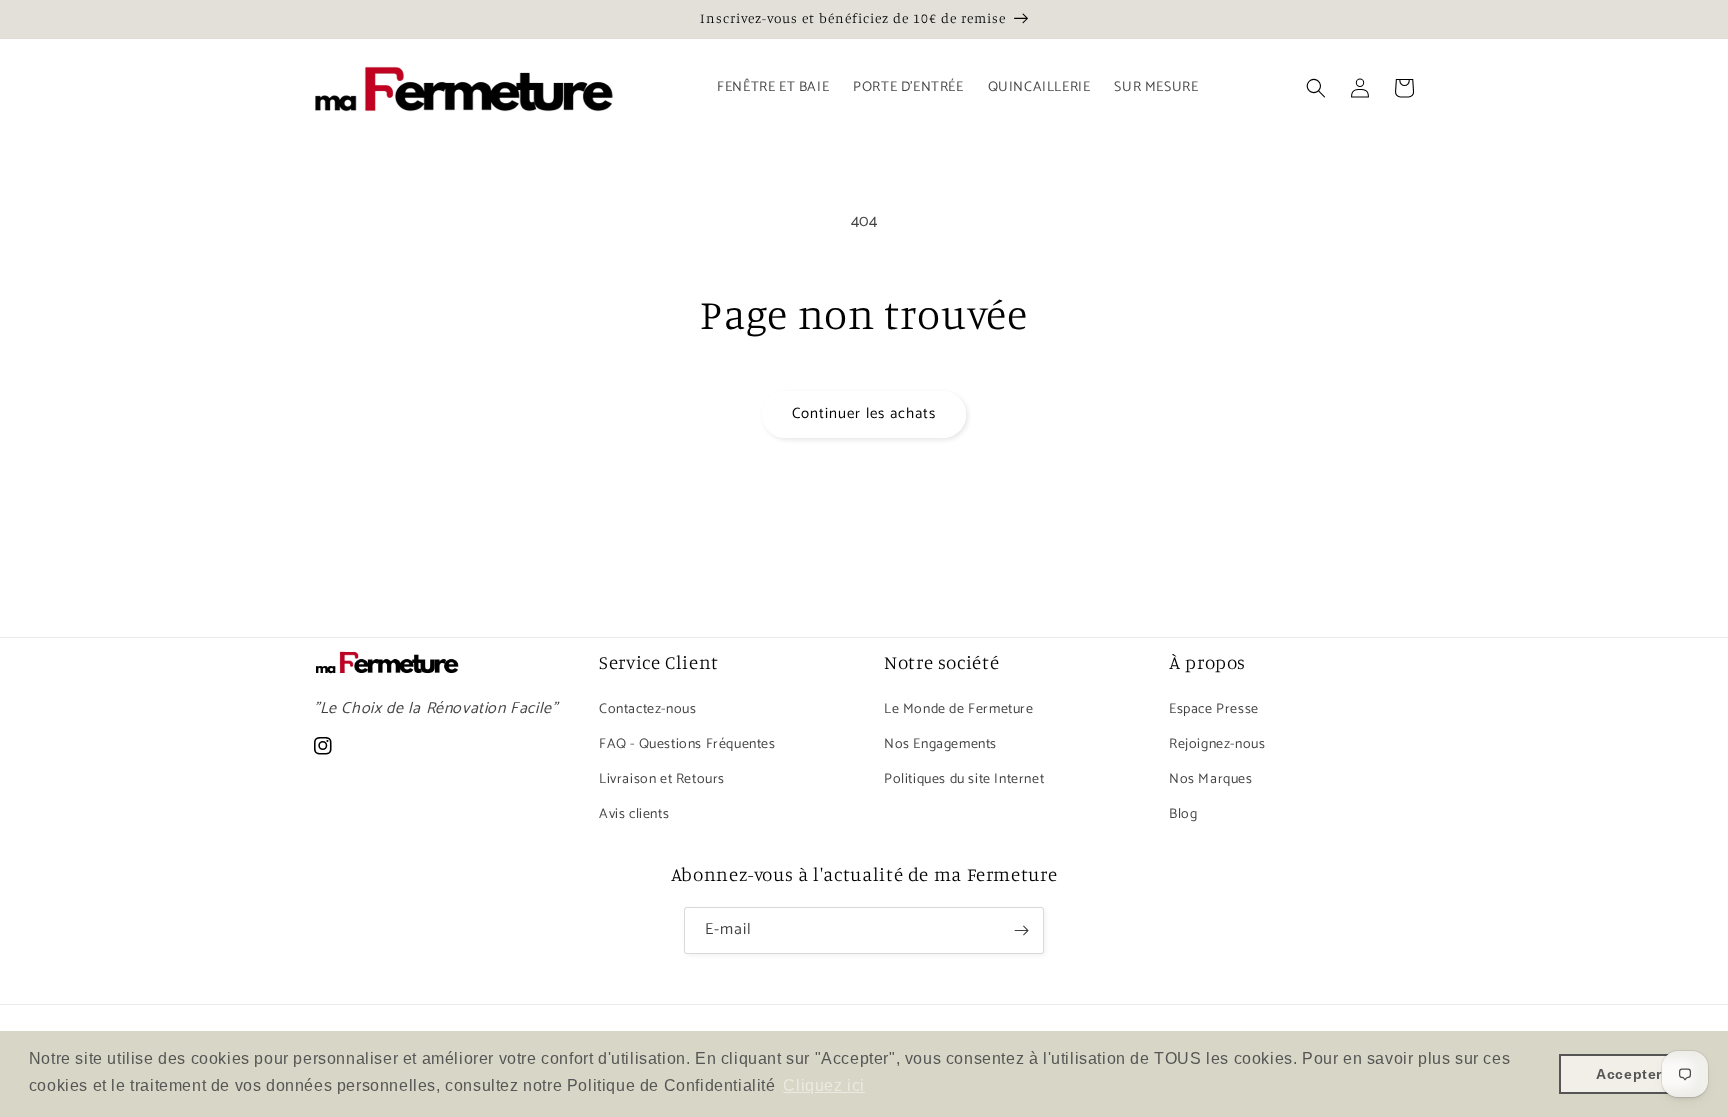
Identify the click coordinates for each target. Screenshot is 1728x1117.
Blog (1183, 814)
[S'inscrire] (1021, 930)
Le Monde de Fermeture (959, 709)
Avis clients (634, 814)
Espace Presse (1214, 709)
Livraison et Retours (662, 779)
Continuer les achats (864, 413)
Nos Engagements (940, 744)
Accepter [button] (1629, 1074)
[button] (1316, 88)
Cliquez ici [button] (824, 1085)
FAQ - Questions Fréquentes (687, 744)
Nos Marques (1211, 779)
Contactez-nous (647, 709)
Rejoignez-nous (1217, 744)
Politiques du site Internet (964, 779)
